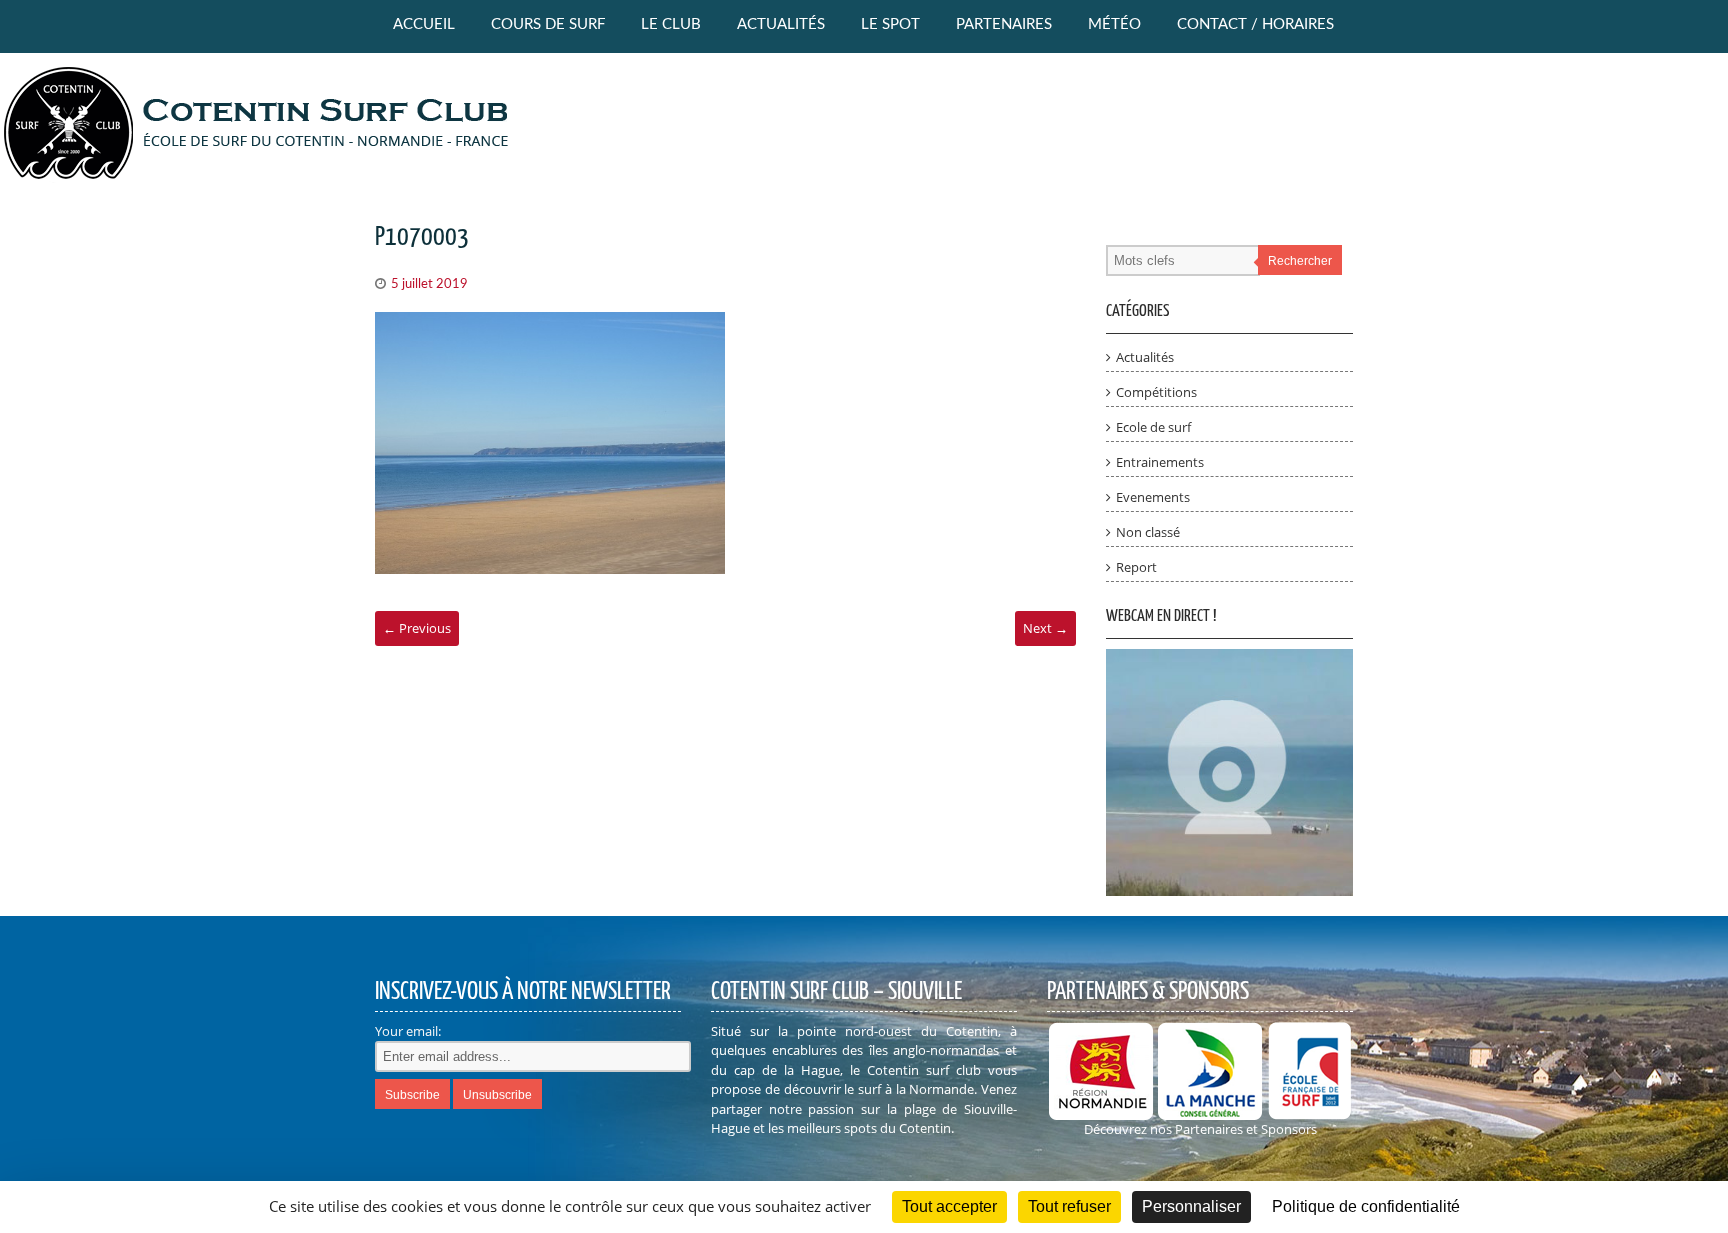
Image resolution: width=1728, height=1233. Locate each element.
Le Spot (890, 24)
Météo (1114, 24)
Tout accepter (949, 1206)
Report (1136, 567)
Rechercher (1300, 261)
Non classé (1148, 532)
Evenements (1153, 497)
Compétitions (1156, 392)
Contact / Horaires (1255, 24)
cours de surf (548, 24)
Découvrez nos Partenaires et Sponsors (1200, 1129)
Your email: (408, 1031)
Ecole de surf (1153, 427)
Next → (1045, 628)
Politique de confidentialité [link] (1366, 1206)
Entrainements (1160, 462)
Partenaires (1004, 24)
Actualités (781, 24)
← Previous (417, 628)
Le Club (671, 24)
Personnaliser (1191, 1206)
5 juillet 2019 (429, 284)
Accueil (424, 24)
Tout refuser (1069, 1206)
